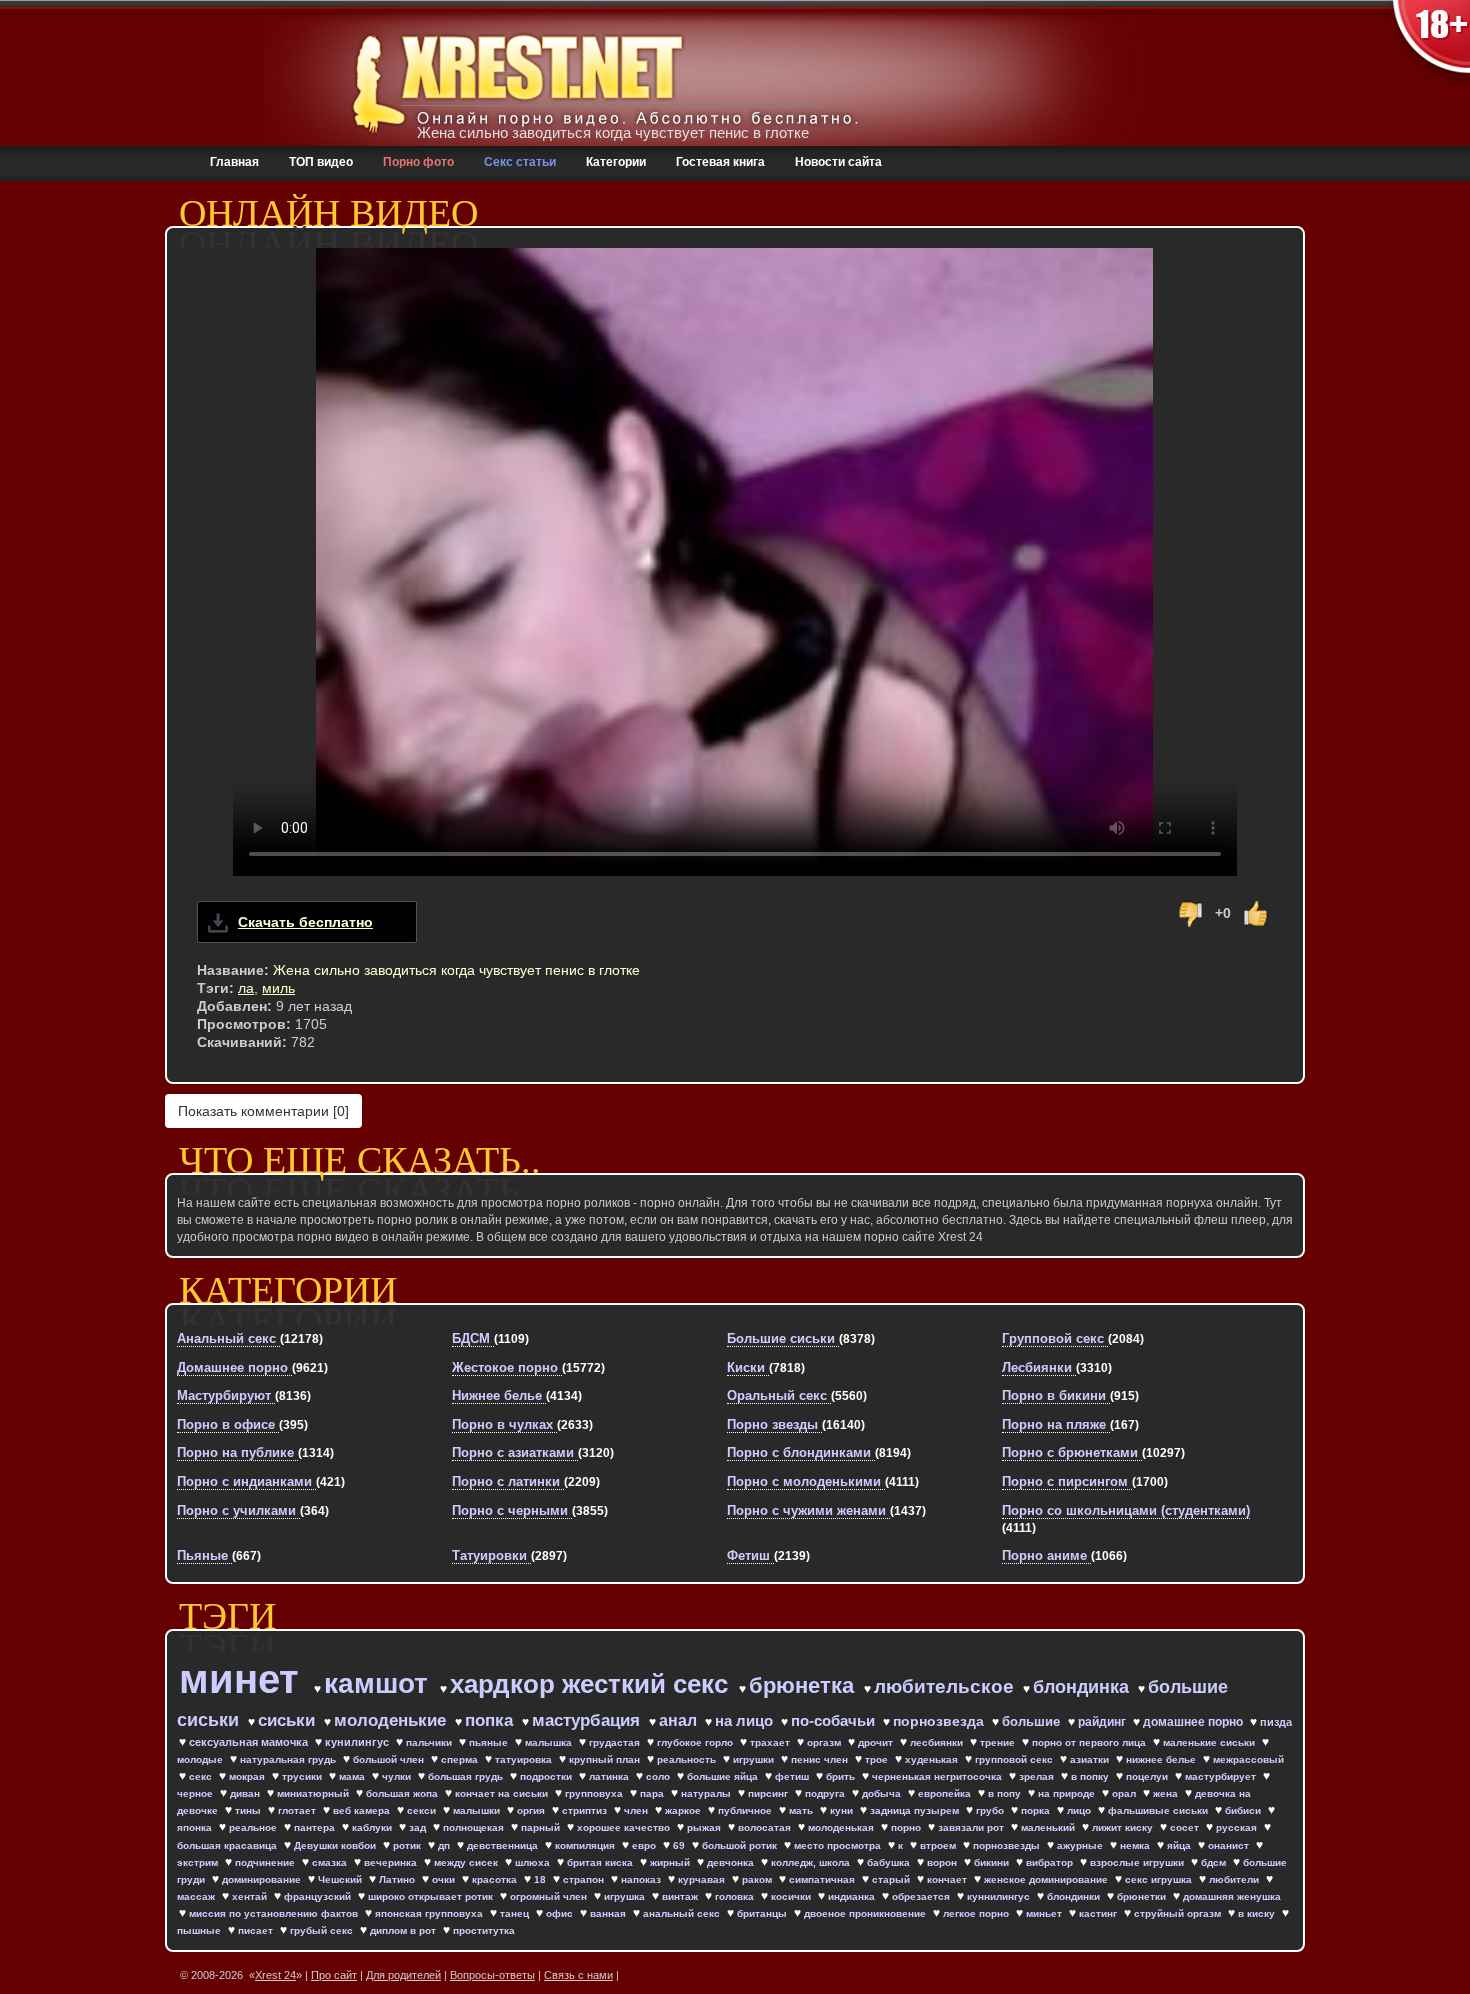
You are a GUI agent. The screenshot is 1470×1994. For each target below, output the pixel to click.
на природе (1068, 1793)
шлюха (534, 1862)
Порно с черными (512, 1510)
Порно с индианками (246, 1481)
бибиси (1244, 1810)
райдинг (1103, 1722)
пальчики (430, 1742)
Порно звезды (774, 1424)
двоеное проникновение (866, 1913)
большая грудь (467, 1776)
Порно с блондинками (801, 1452)
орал (1125, 1793)
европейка (946, 1793)
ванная (609, 1913)
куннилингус (1000, 1896)
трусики (303, 1776)
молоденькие (392, 1720)
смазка (331, 1862)
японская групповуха (430, 1913)
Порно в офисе (228, 1424)
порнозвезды (1008, 1845)
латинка (610, 1776)
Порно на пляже (1056, 1424)
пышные (200, 1930)
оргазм (825, 1742)
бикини (993, 1862)
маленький (1049, 1827)
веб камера (363, 1810)
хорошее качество (625, 1827)
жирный (671, 1862)
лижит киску (1124, 1827)
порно (907, 1827)
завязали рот (972, 1827)
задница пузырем (916, 1810)
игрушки (755, 1759)
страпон (585, 1879)
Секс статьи (520, 162)
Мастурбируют (226, 1395)
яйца (1180, 1845)
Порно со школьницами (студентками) (1126, 1510)
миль (278, 988)
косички (792, 1896)
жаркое (684, 1810)
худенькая (933, 1759)
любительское (946, 1686)
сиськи (289, 1720)
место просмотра (839, 1845)
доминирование (263, 1879)
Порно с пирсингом (1067, 1481)
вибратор (1051, 1862)
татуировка (525, 1759)
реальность (688, 1759)
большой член (390, 1759)
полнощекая (475, 1827)
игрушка (626, 1896)
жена (1167, 1793)
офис (561, 1913)
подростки (547, 1776)
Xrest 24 (275, 1975)
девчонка (732, 1862)
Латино (398, 1879)
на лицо (746, 1720)
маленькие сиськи (1210, 1742)
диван (246, 1793)
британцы (763, 1913)
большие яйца (724, 1776)
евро (645, 1845)
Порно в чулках (504, 1424)
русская (1238, 1827)
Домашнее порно (234, 1367)
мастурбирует (1222, 1776)
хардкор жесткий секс (592, 1684)
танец (516, 1913)
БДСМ (473, 1338)
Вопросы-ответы (492, 1975)
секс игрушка (1160, 1879)
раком (758, 1879)
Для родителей (403, 1975)
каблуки (373, 1827)
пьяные (490, 1742)
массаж (197, 1896)
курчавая (703, 1879)
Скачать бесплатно (305, 922)
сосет (1186, 1827)
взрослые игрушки (1138, 1862)
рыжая (705, 1827)
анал (680, 1720)
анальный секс (683, 1913)
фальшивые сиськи (1159, 1810)
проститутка (484, 1930)
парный (542, 1827)
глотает (298, 1810)
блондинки (1075, 1896)
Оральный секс (779, 1395)
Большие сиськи (783, 1338)
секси (423, 1810)
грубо (991, 1810)
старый (892, 1879)
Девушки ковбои (336, 1845)
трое (878, 1759)
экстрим (199, 1862)
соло (659, 1776)
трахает (771, 1742)
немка (1136, 1845)
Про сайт (334, 1975)
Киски (748, 1367)
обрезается (922, 1896)
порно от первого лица (1090, 1742)
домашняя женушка (1232, 1896)
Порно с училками (238, 1510)
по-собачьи (835, 1720)
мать (802, 1810)
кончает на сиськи (503, 1793)
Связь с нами (578, 1975)
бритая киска (601, 1862)
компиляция (586, 1845)
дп (445, 1845)
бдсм (1215, 1862)
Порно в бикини (1056, 1395)
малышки (478, 1810)
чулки (398, 1776)
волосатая (766, 1827)
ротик (408, 1845)
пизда (1276, 1722)
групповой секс (1015, 1759)
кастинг (1099, 1913)
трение (999, 1742)
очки (445, 1879)
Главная (234, 162)
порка (1037, 1810)
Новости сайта (838, 162)
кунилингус (358, 1742)
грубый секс (323, 1930)
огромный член (550, 1896)
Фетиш (750, 1555)
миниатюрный (314, 1793)
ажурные (1081, 1845)
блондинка (1083, 1687)
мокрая (248, 1776)
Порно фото (418, 162)
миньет (1045, 1913)
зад (419, 1827)
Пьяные (204, 1555)
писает (257, 1930)
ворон (943, 1862)
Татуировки (491, 1555)
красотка (496, 1879)
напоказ (642, 1879)
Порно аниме (1046, 1555)
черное (196, 1793)
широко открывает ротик (432, 1896)
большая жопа (403, 1793)
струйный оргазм (1179, 1913)
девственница (504, 1845)
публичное (746, 1810)
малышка (550, 1742)
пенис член (821, 1759)
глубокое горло (696, 1742)
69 (680, 1845)
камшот (380, 1683)
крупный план (606, 1759)
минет (244, 1679)
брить (842, 1776)
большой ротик (741, 1845)
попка (491, 1720)
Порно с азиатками (515, 1452)
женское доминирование (1047, 1879)
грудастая (616, 1742)
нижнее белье (1162, 1759)
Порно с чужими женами (808, 1510)
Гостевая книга (720, 162)
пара (653, 1793)
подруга (826, 1793)
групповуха (595, 1793)
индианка (853, 1896)
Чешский (341, 1879)
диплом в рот (404, 1930)
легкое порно (977, 1913)
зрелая (1038, 1776)
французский (319, 1896)
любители (1235, 1879)
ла (246, 988)
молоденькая (842, 1827)
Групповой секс (1055, 1338)
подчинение (266, 1862)
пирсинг (769, 1793)
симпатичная (823, 1879)
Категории (616, 162)
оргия (532, 1810)
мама (353, 1776)
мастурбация (588, 1720)
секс (202, 1776)
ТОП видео (321, 162)
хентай (251, 1896)
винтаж (681, 1896)
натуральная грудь (289, 1759)
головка (736, 1896)
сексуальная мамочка (250, 1742)
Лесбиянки (1039, 1367)
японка (196, 1827)
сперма (461, 1759)
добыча (883, 1793)
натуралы (707, 1793)
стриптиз (586, 1810)
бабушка (890, 1862)
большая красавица (228, 1845)
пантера (316, 1827)
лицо (1080, 1810)
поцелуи (1148, 1776)
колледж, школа (812, 1862)
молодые (201, 1759)
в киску (1258, 1913)
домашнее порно (1194, 1722)
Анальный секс (228, 1338)
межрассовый (1248, 1759)
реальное (254, 1827)
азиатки (1091, 1759)
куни (843, 1810)
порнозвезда (940, 1721)
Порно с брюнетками (1072, 1452)
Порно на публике (237, 1452)
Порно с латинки (508, 1481)
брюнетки (1143, 1896)
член (637, 1810)
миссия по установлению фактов (275, 1913)
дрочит (877, 1742)
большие (1033, 1721)
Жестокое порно (507, 1367)
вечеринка (392, 1862)
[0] (263, 1111)
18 (541, 1879)
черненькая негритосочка (938, 1776)
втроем (939, 1845)
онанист (1230, 1845)
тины (249, 1810)
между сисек (467, 1862)
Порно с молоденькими (806, 1481)
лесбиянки (938, 1742)
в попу (1006, 1793)
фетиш (793, 1776)
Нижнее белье (499, 1395)
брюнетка (804, 1685)
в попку (1091, 1776)
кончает (948, 1879)
